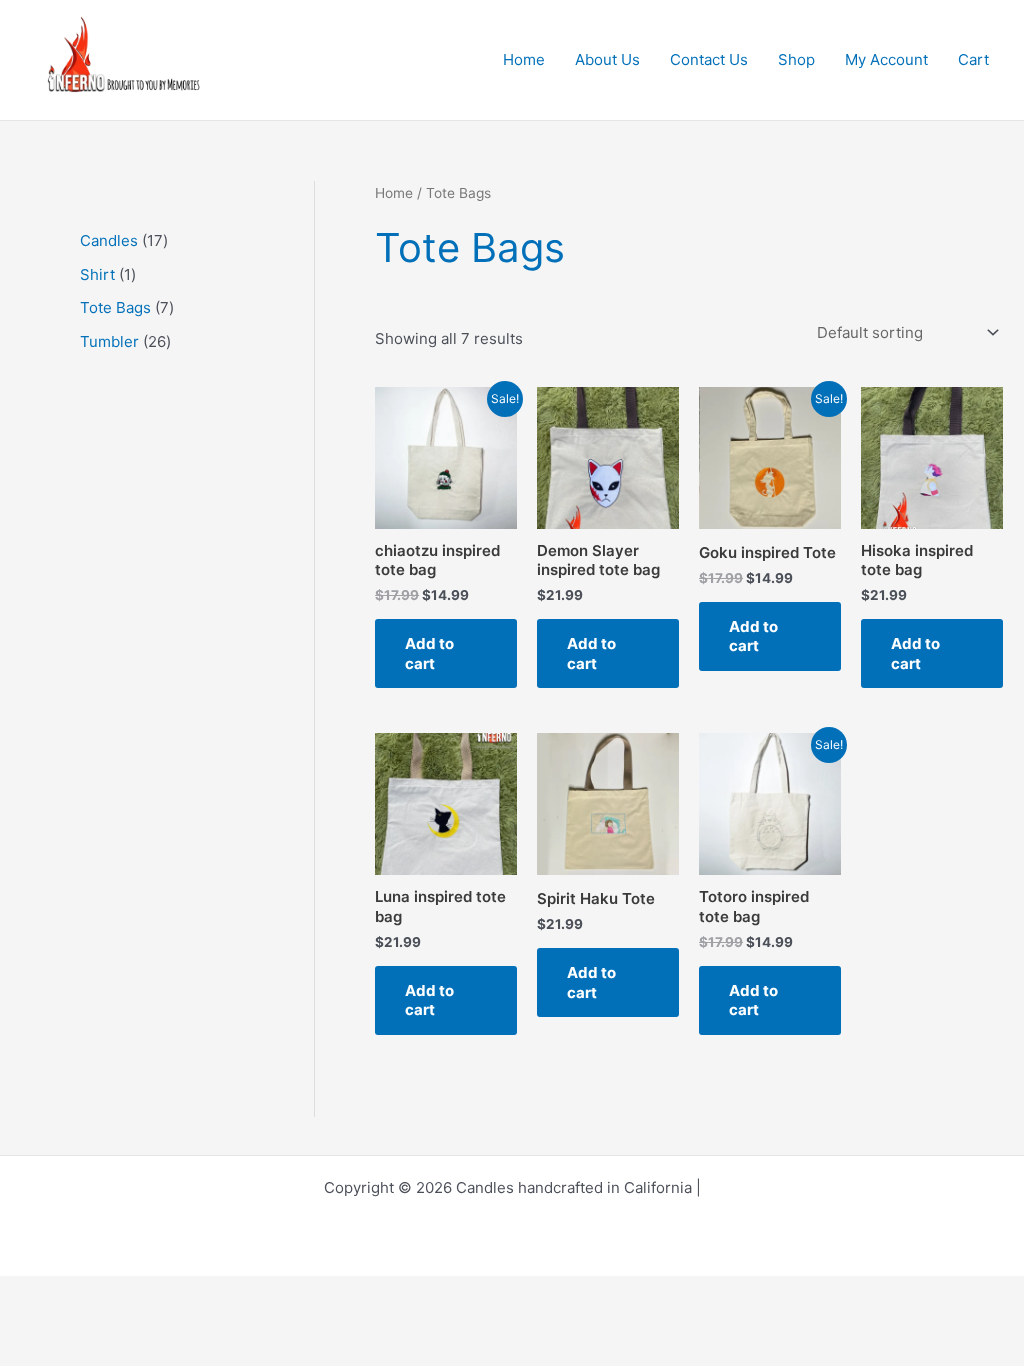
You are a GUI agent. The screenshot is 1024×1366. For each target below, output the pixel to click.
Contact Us (709, 59)
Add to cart (429, 653)
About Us (607, 59)
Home (524, 59)
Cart (973, 59)
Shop (796, 59)
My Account (886, 59)
